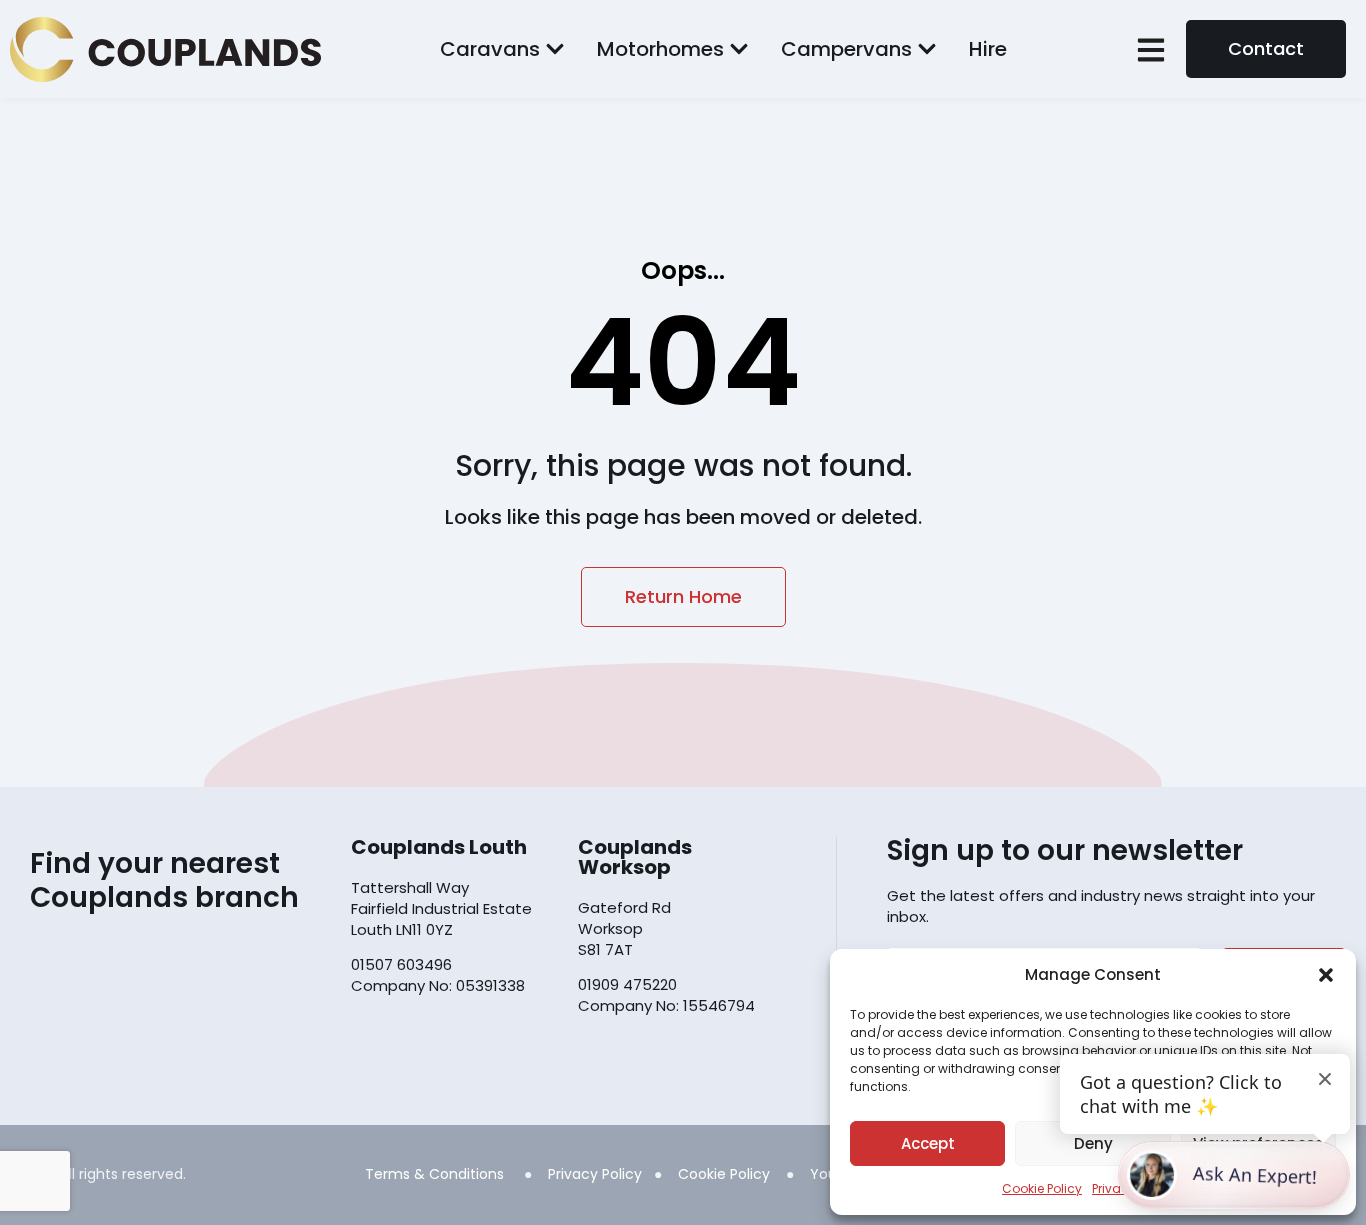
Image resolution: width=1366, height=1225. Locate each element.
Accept (928, 1143)
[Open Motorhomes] (739, 49)
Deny (1093, 1143)
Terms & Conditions (434, 1174)
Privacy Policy (595, 1174)
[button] (1326, 975)
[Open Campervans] (927, 49)
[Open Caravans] (555, 49)
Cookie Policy (1042, 1188)
